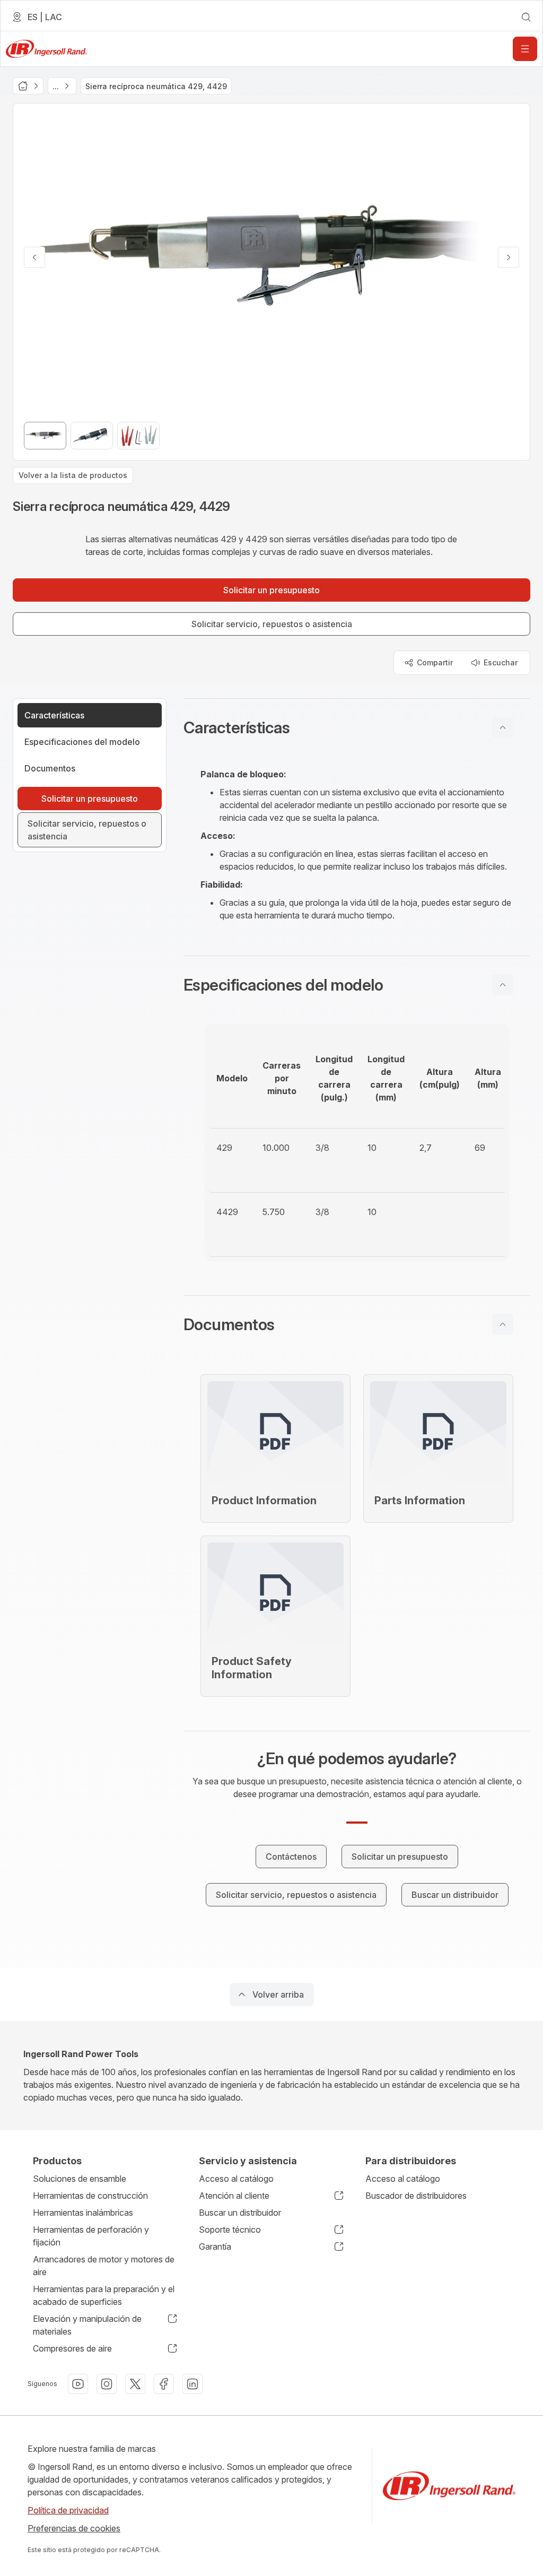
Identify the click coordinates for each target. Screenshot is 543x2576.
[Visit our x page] (135, 2384)
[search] (526, 17)
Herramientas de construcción (90, 2196)
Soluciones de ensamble (80, 2179)
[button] (357, 727)
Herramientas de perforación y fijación (91, 2236)
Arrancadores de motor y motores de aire (104, 2266)
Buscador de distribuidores (416, 2196)
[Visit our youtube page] (78, 2384)
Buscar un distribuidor (240, 2213)
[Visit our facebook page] (164, 2384)
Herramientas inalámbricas (83, 2213)
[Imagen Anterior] (34, 257)
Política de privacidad (68, 2510)
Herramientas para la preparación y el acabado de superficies (104, 2295)
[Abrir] (525, 49)
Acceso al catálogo (236, 2179)
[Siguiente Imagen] (509, 257)
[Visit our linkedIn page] (192, 2384)
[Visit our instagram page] (107, 2384)
